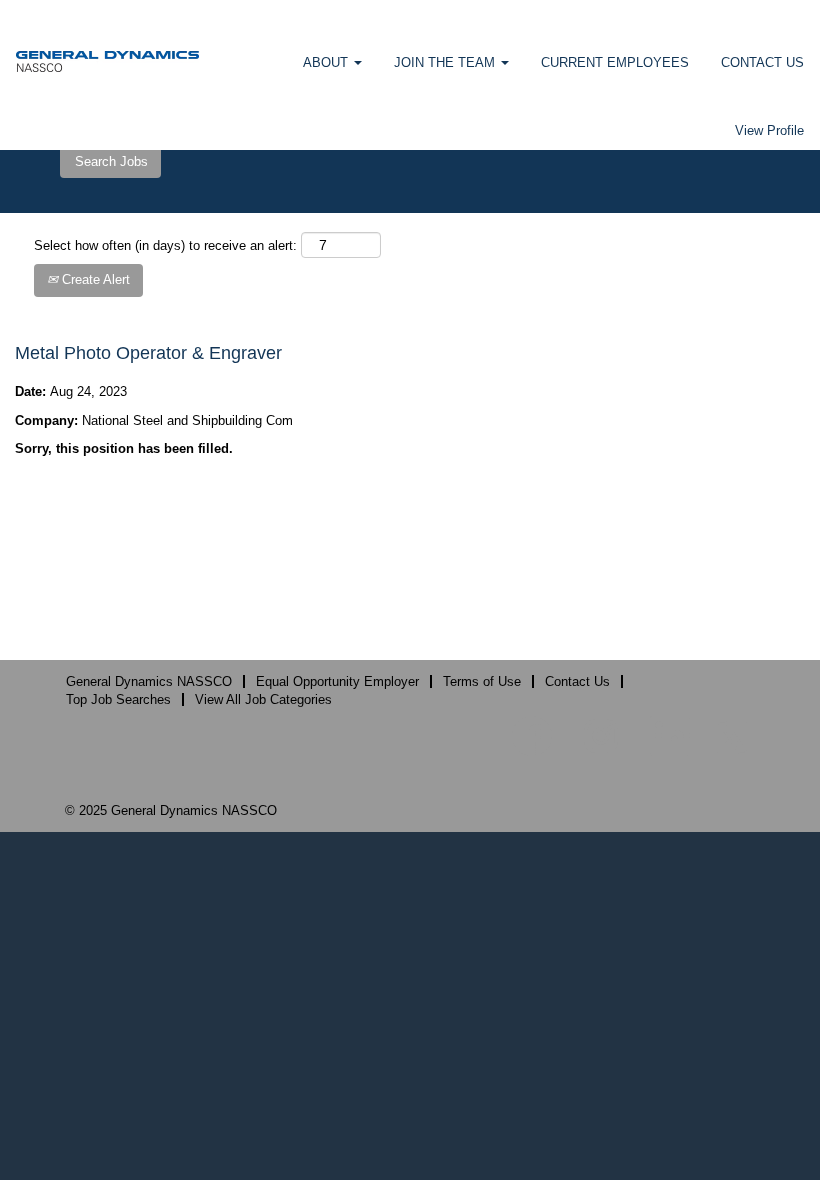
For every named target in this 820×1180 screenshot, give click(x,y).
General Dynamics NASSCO (149, 681)
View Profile (769, 130)
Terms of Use (482, 681)
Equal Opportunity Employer (337, 681)
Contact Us (577, 681)
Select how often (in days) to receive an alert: (165, 245)
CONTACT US (762, 62)
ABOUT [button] (327, 62)
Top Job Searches (118, 699)
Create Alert (94, 279)
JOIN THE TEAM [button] (446, 62)
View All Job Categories (263, 699)
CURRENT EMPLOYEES (615, 62)
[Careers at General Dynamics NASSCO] (107, 60)
